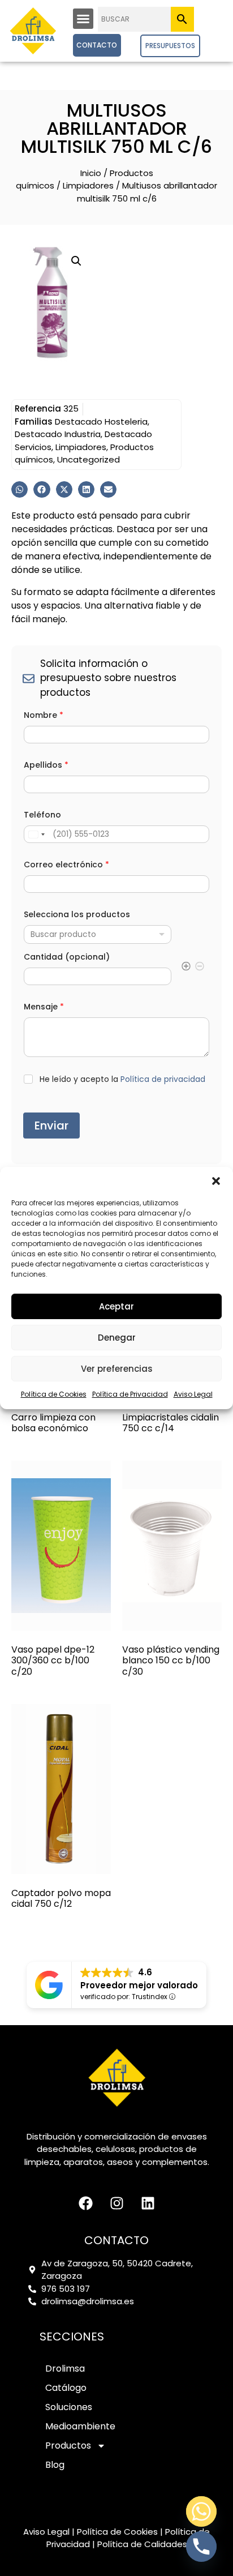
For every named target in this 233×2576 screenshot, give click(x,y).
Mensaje (44, 1007)
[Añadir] (186, 968)
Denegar (117, 1338)
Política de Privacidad (130, 1394)
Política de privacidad (163, 1079)
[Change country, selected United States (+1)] (36, 834)
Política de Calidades (142, 2544)
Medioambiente (80, 2426)
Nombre (44, 715)
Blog (55, 2465)
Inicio (91, 173)
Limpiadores (88, 185)
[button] (216, 1181)
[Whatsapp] (201, 2511)
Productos (68, 2446)
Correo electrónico (66, 865)
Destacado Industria (58, 434)
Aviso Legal (193, 1394)
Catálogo (66, 2388)
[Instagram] (116, 2203)
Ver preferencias (117, 1369)
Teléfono (42, 815)
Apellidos (46, 765)
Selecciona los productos (77, 915)
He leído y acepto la (122, 1079)
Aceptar (116, 1306)
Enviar (51, 1126)
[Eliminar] (200, 968)
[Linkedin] (148, 2203)
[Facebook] (85, 2203)
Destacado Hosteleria (101, 422)
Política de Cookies (54, 1394)
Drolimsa (65, 2369)
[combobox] (98, 934)
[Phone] (201, 2547)
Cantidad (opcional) (67, 957)
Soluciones (69, 2407)
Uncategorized (89, 459)
